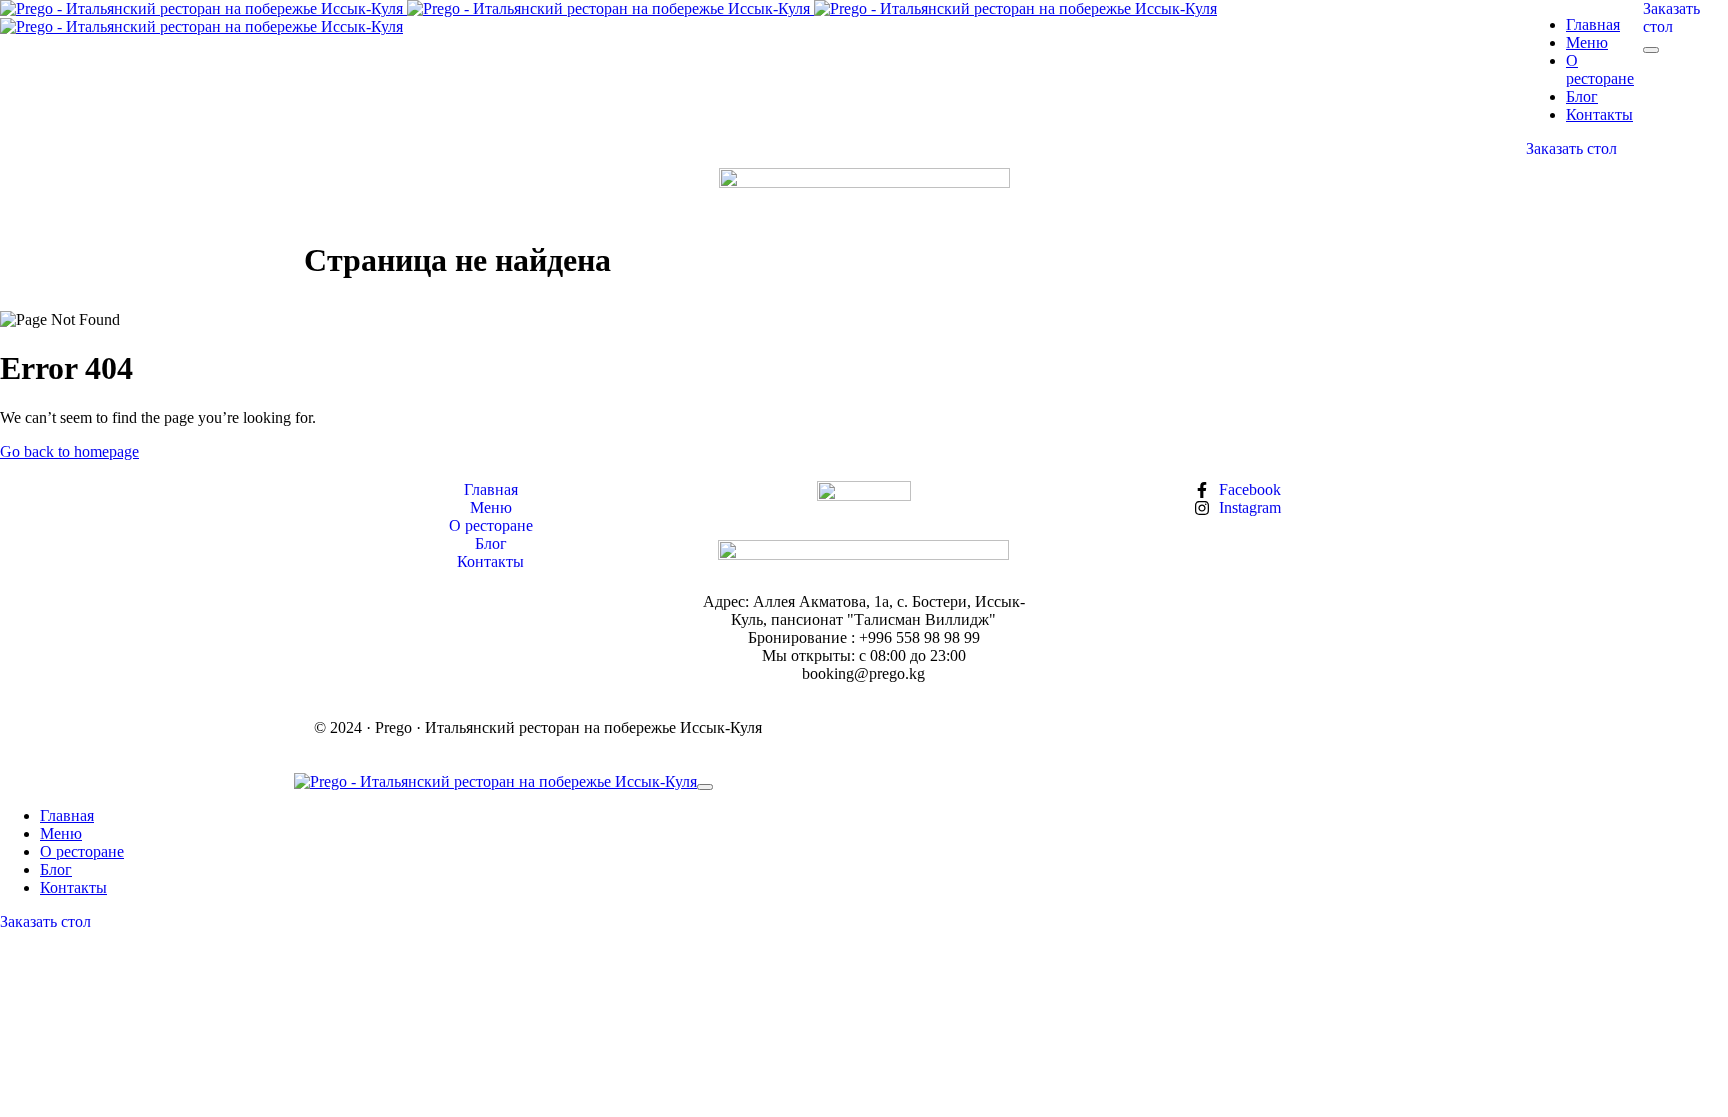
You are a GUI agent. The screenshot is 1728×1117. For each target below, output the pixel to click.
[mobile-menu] (1651, 50)
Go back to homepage (69, 451)
